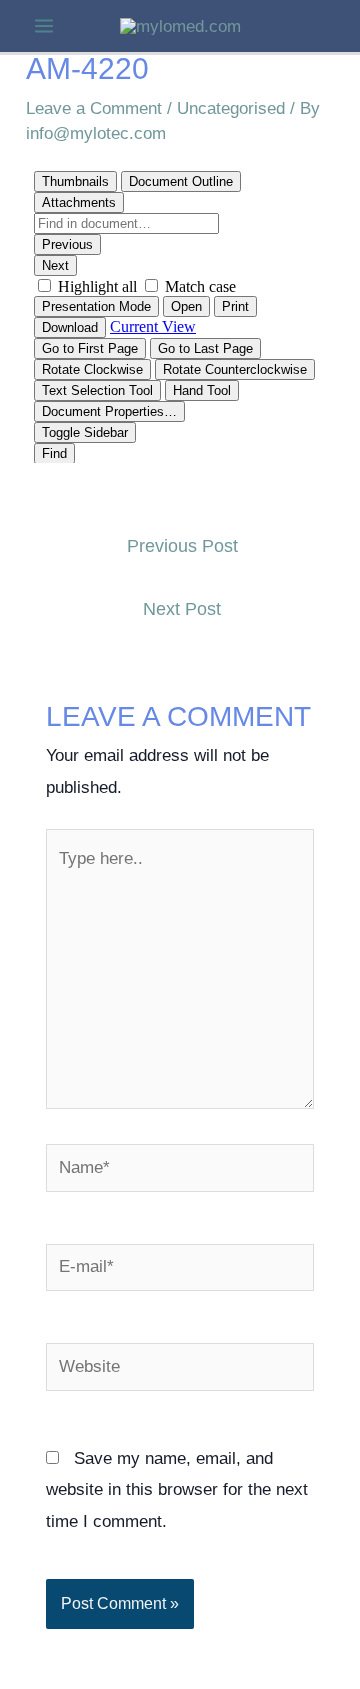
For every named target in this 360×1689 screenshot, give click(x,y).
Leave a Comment (94, 108)
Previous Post (182, 546)
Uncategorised (231, 108)
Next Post (182, 609)
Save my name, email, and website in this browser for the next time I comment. (177, 1490)
